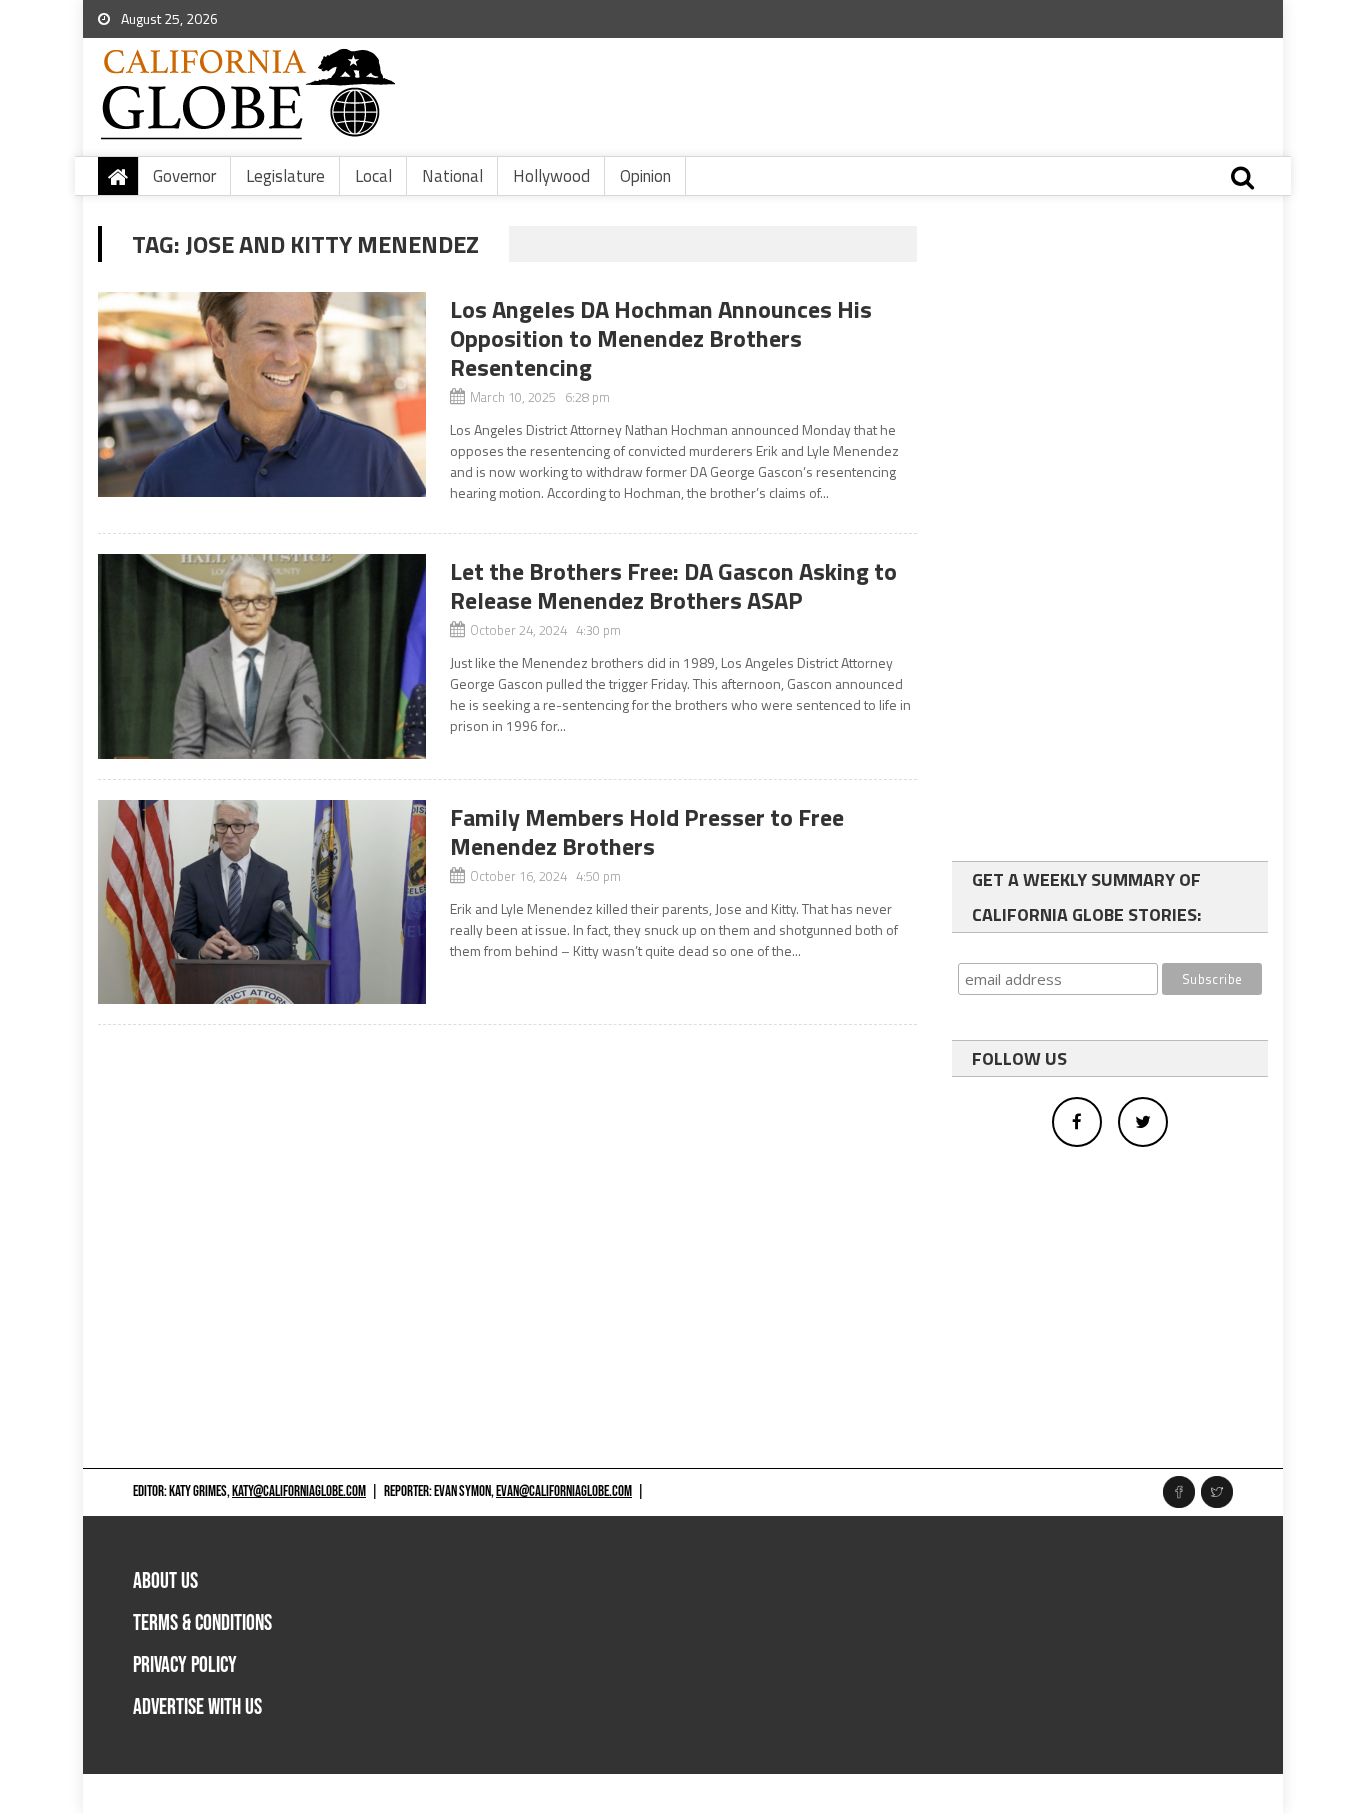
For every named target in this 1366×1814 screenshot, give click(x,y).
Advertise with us (197, 1707)
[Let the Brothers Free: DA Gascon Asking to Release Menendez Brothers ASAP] (262, 656)
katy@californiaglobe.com (299, 1491)
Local (373, 176)
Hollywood (551, 176)
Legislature (285, 176)
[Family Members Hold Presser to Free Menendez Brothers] (262, 902)
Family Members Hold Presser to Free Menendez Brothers (647, 831)
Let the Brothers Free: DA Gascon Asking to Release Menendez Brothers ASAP (673, 585)
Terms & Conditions (202, 1623)
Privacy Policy (185, 1665)
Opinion (645, 176)
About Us (165, 1581)
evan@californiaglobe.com (564, 1491)
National (452, 176)
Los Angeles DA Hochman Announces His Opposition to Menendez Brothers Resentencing (661, 338)
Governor (184, 176)
